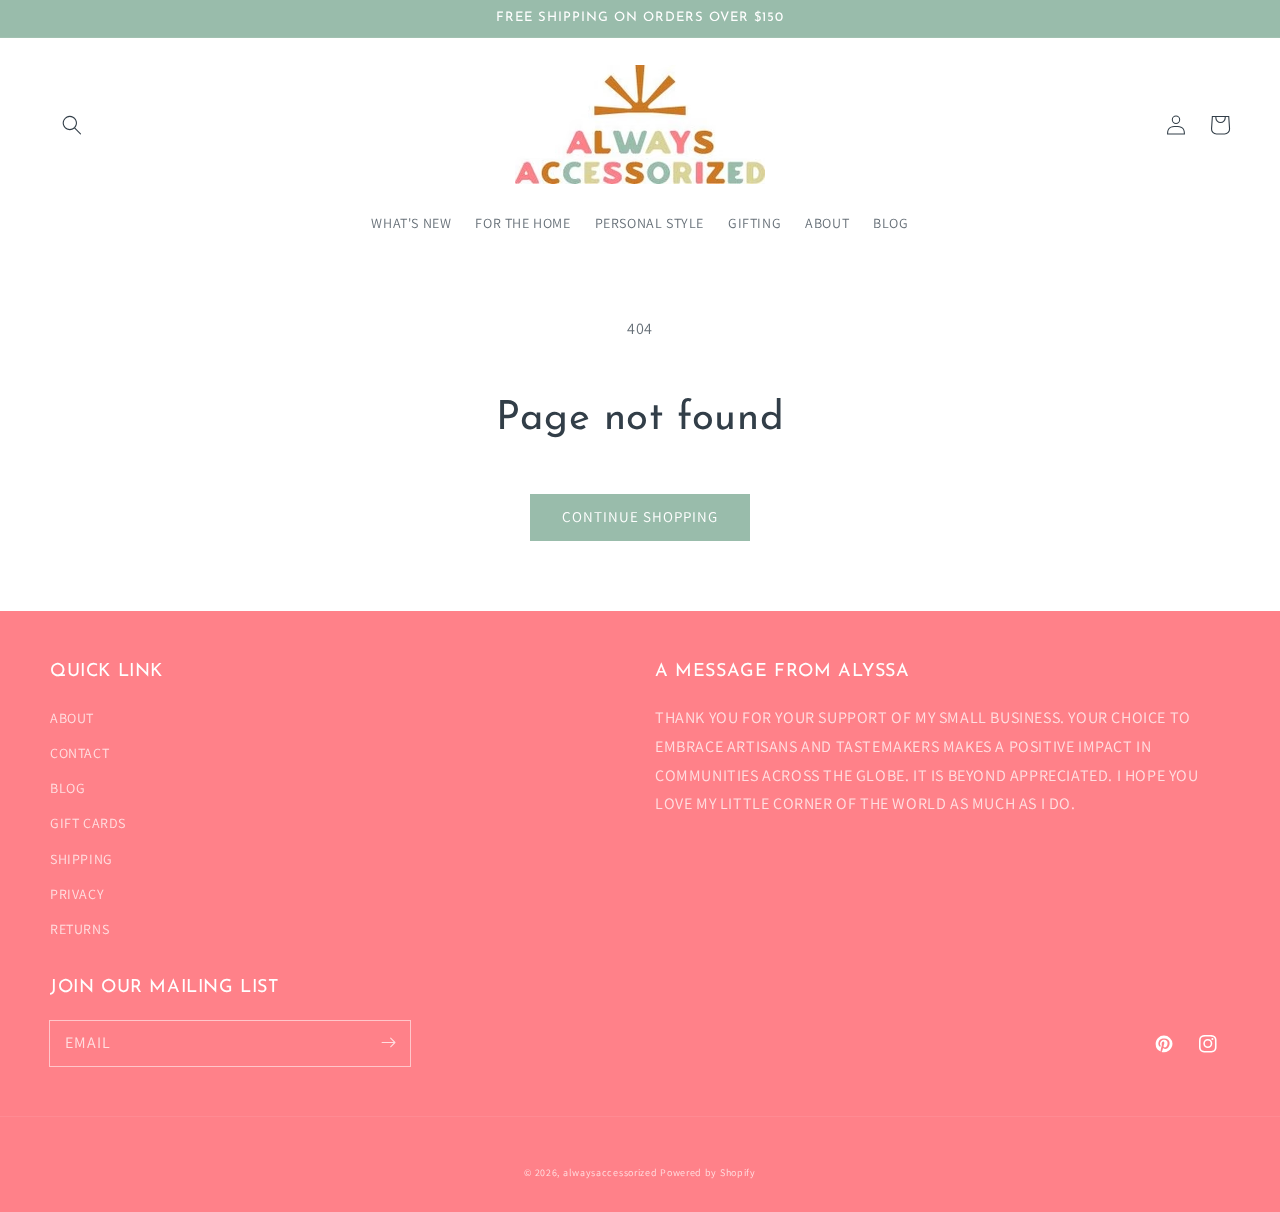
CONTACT (79, 753)
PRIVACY (77, 894)
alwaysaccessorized (610, 1172)
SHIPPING (81, 859)
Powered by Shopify (708, 1172)
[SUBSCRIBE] (388, 1043)
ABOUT (72, 718)
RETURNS (79, 929)
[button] (72, 125)
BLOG (67, 788)
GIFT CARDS (88, 823)
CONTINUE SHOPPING (640, 516)
